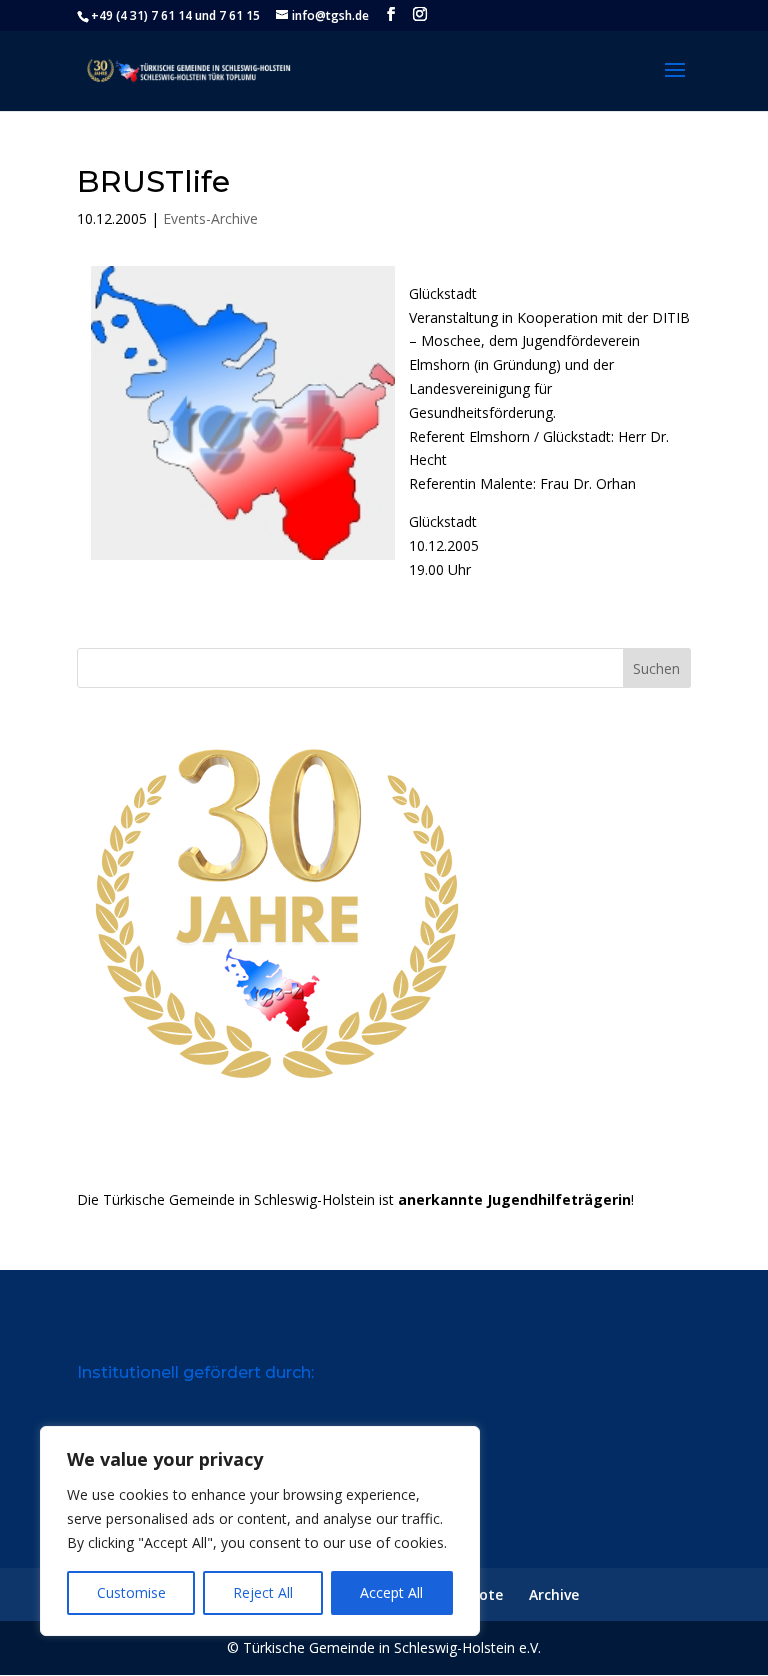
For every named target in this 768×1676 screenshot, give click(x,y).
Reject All (263, 1592)
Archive (554, 1594)
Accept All (391, 1592)
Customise (131, 1592)
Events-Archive (210, 218)
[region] (260, 1531)
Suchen (656, 668)
